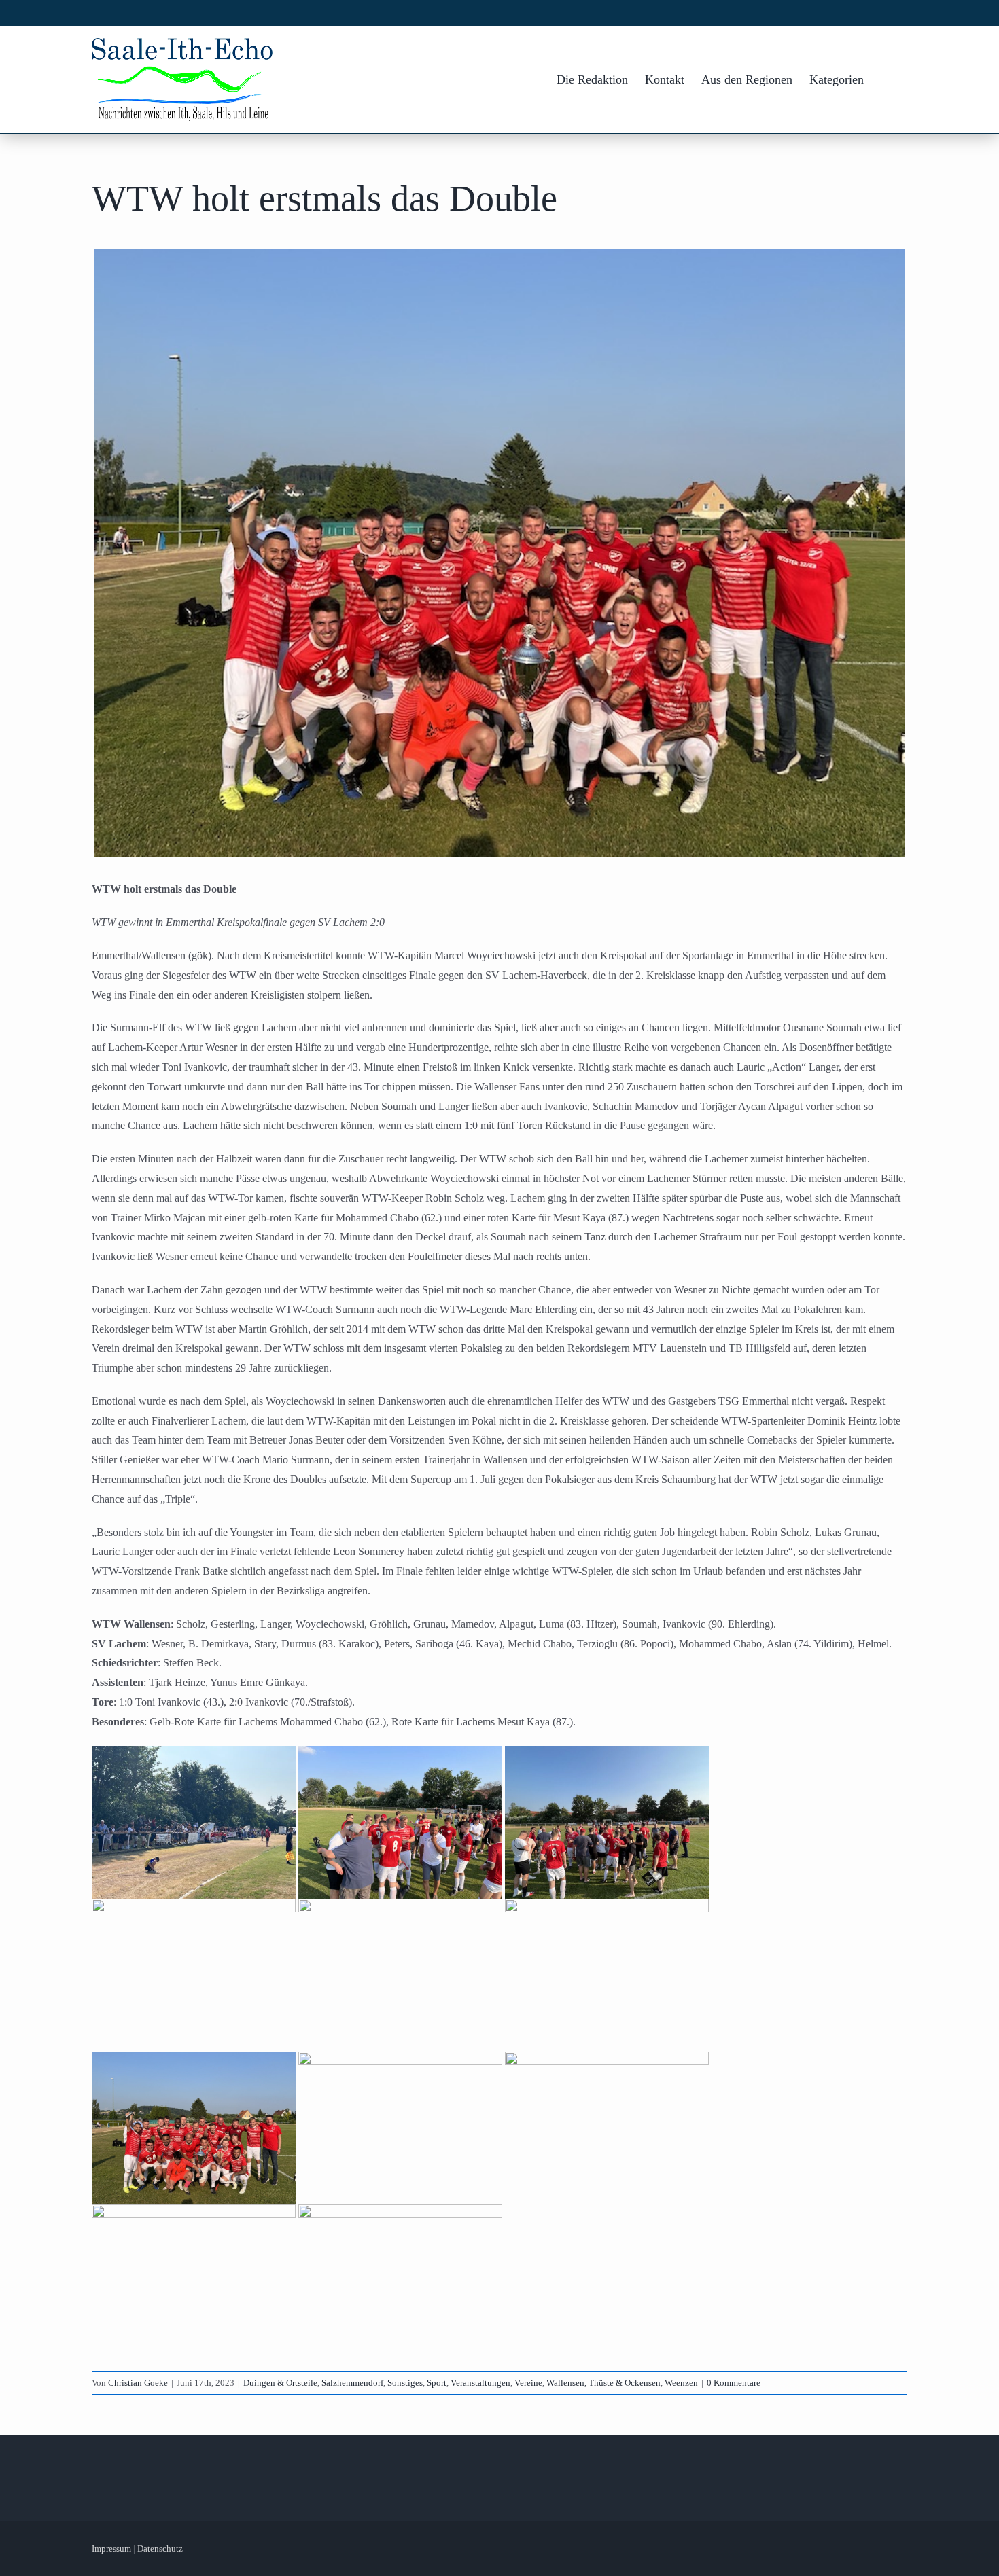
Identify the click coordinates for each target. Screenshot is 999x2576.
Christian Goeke (138, 2383)
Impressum (111, 2548)
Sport (437, 2383)
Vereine (528, 2383)
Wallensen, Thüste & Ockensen (603, 2383)
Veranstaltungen (480, 2383)
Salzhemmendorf (352, 2383)
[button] (886, 79)
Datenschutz (160, 2548)
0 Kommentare (734, 2383)
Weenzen (681, 2383)
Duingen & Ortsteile (280, 2383)
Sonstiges (405, 2383)
